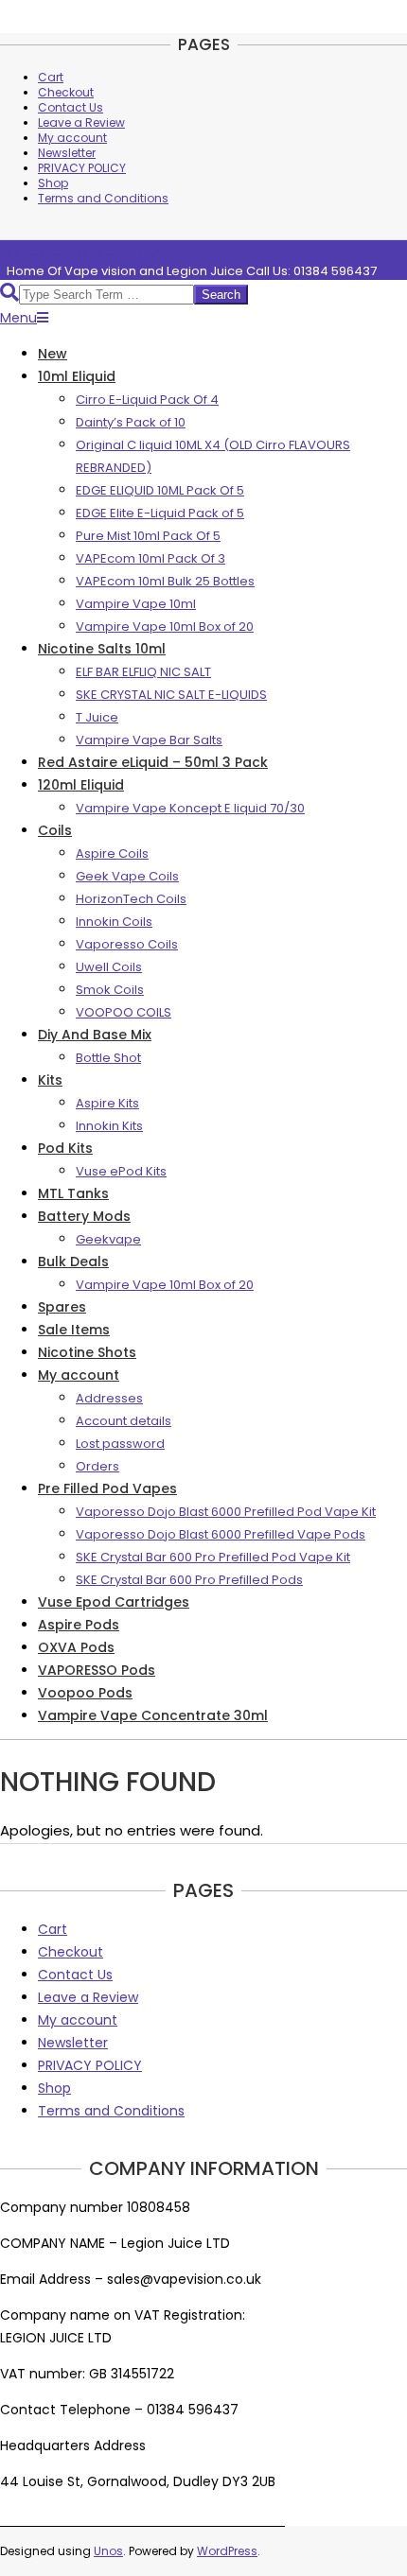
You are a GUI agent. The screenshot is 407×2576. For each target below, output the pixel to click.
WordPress (227, 2551)
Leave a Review (81, 122)
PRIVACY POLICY (82, 168)
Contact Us (71, 107)
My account (72, 138)
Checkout (66, 92)
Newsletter (67, 153)
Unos (108, 2551)
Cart (51, 77)
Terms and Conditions (103, 198)
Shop (53, 183)
